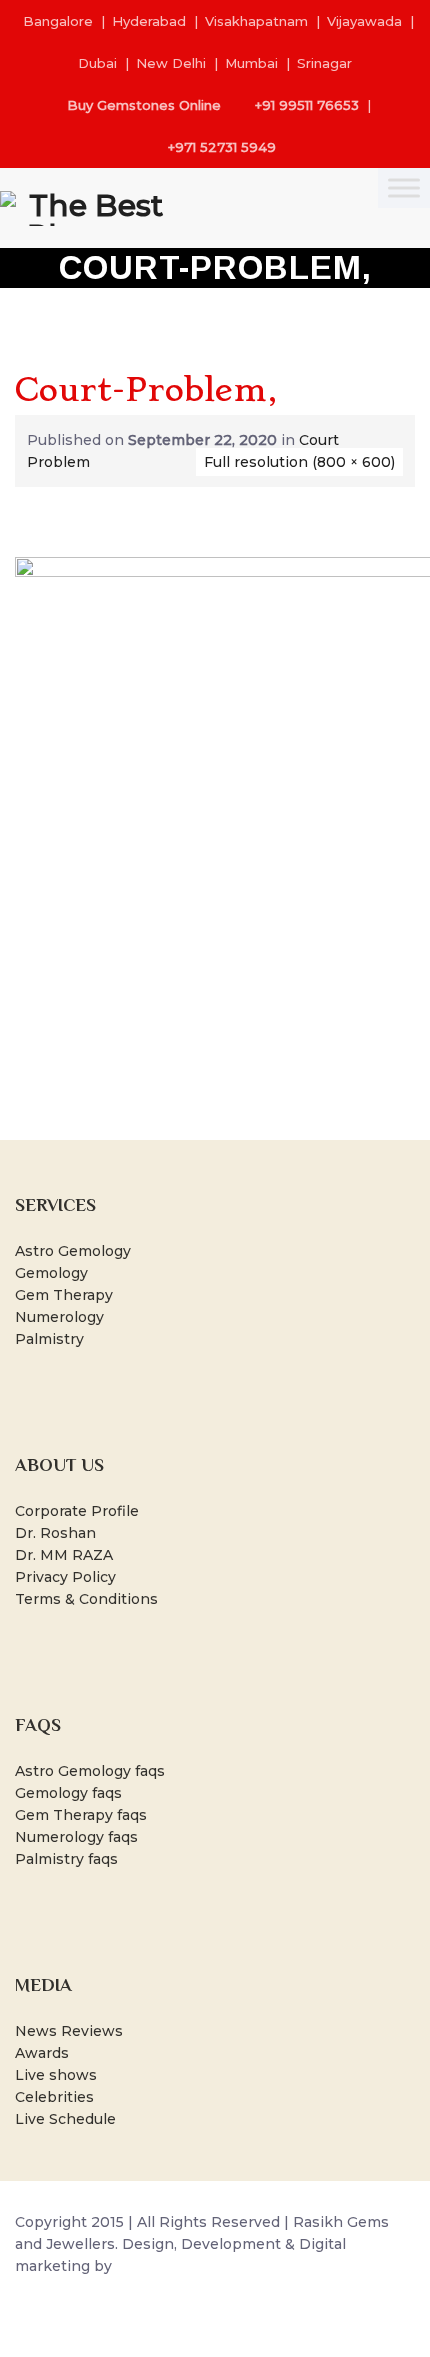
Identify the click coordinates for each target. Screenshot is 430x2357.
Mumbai (251, 63)
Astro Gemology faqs (90, 1771)
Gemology (51, 1273)
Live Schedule (65, 2119)
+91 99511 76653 (307, 105)
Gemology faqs (68, 1793)
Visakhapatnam (256, 21)
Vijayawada (364, 21)
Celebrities (54, 2097)
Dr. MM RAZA (64, 1555)
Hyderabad (149, 21)
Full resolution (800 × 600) (299, 462)
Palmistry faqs (66, 1859)
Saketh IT (151, 2266)
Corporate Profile (77, 1511)
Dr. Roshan (55, 1533)
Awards (42, 2053)
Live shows (56, 2075)
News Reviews (69, 2031)
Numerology (59, 1317)
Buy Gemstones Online (144, 105)
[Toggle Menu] (404, 187)
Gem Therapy (64, 1295)
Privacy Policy (65, 1577)
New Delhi (171, 63)
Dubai (97, 63)
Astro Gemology (73, 1251)
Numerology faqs (76, 1837)
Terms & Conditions (86, 1599)
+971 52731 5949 (222, 147)
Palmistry (49, 1339)
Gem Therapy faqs (81, 1815)
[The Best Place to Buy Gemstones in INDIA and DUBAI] (87, 208)
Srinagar (324, 63)
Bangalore (58, 21)
